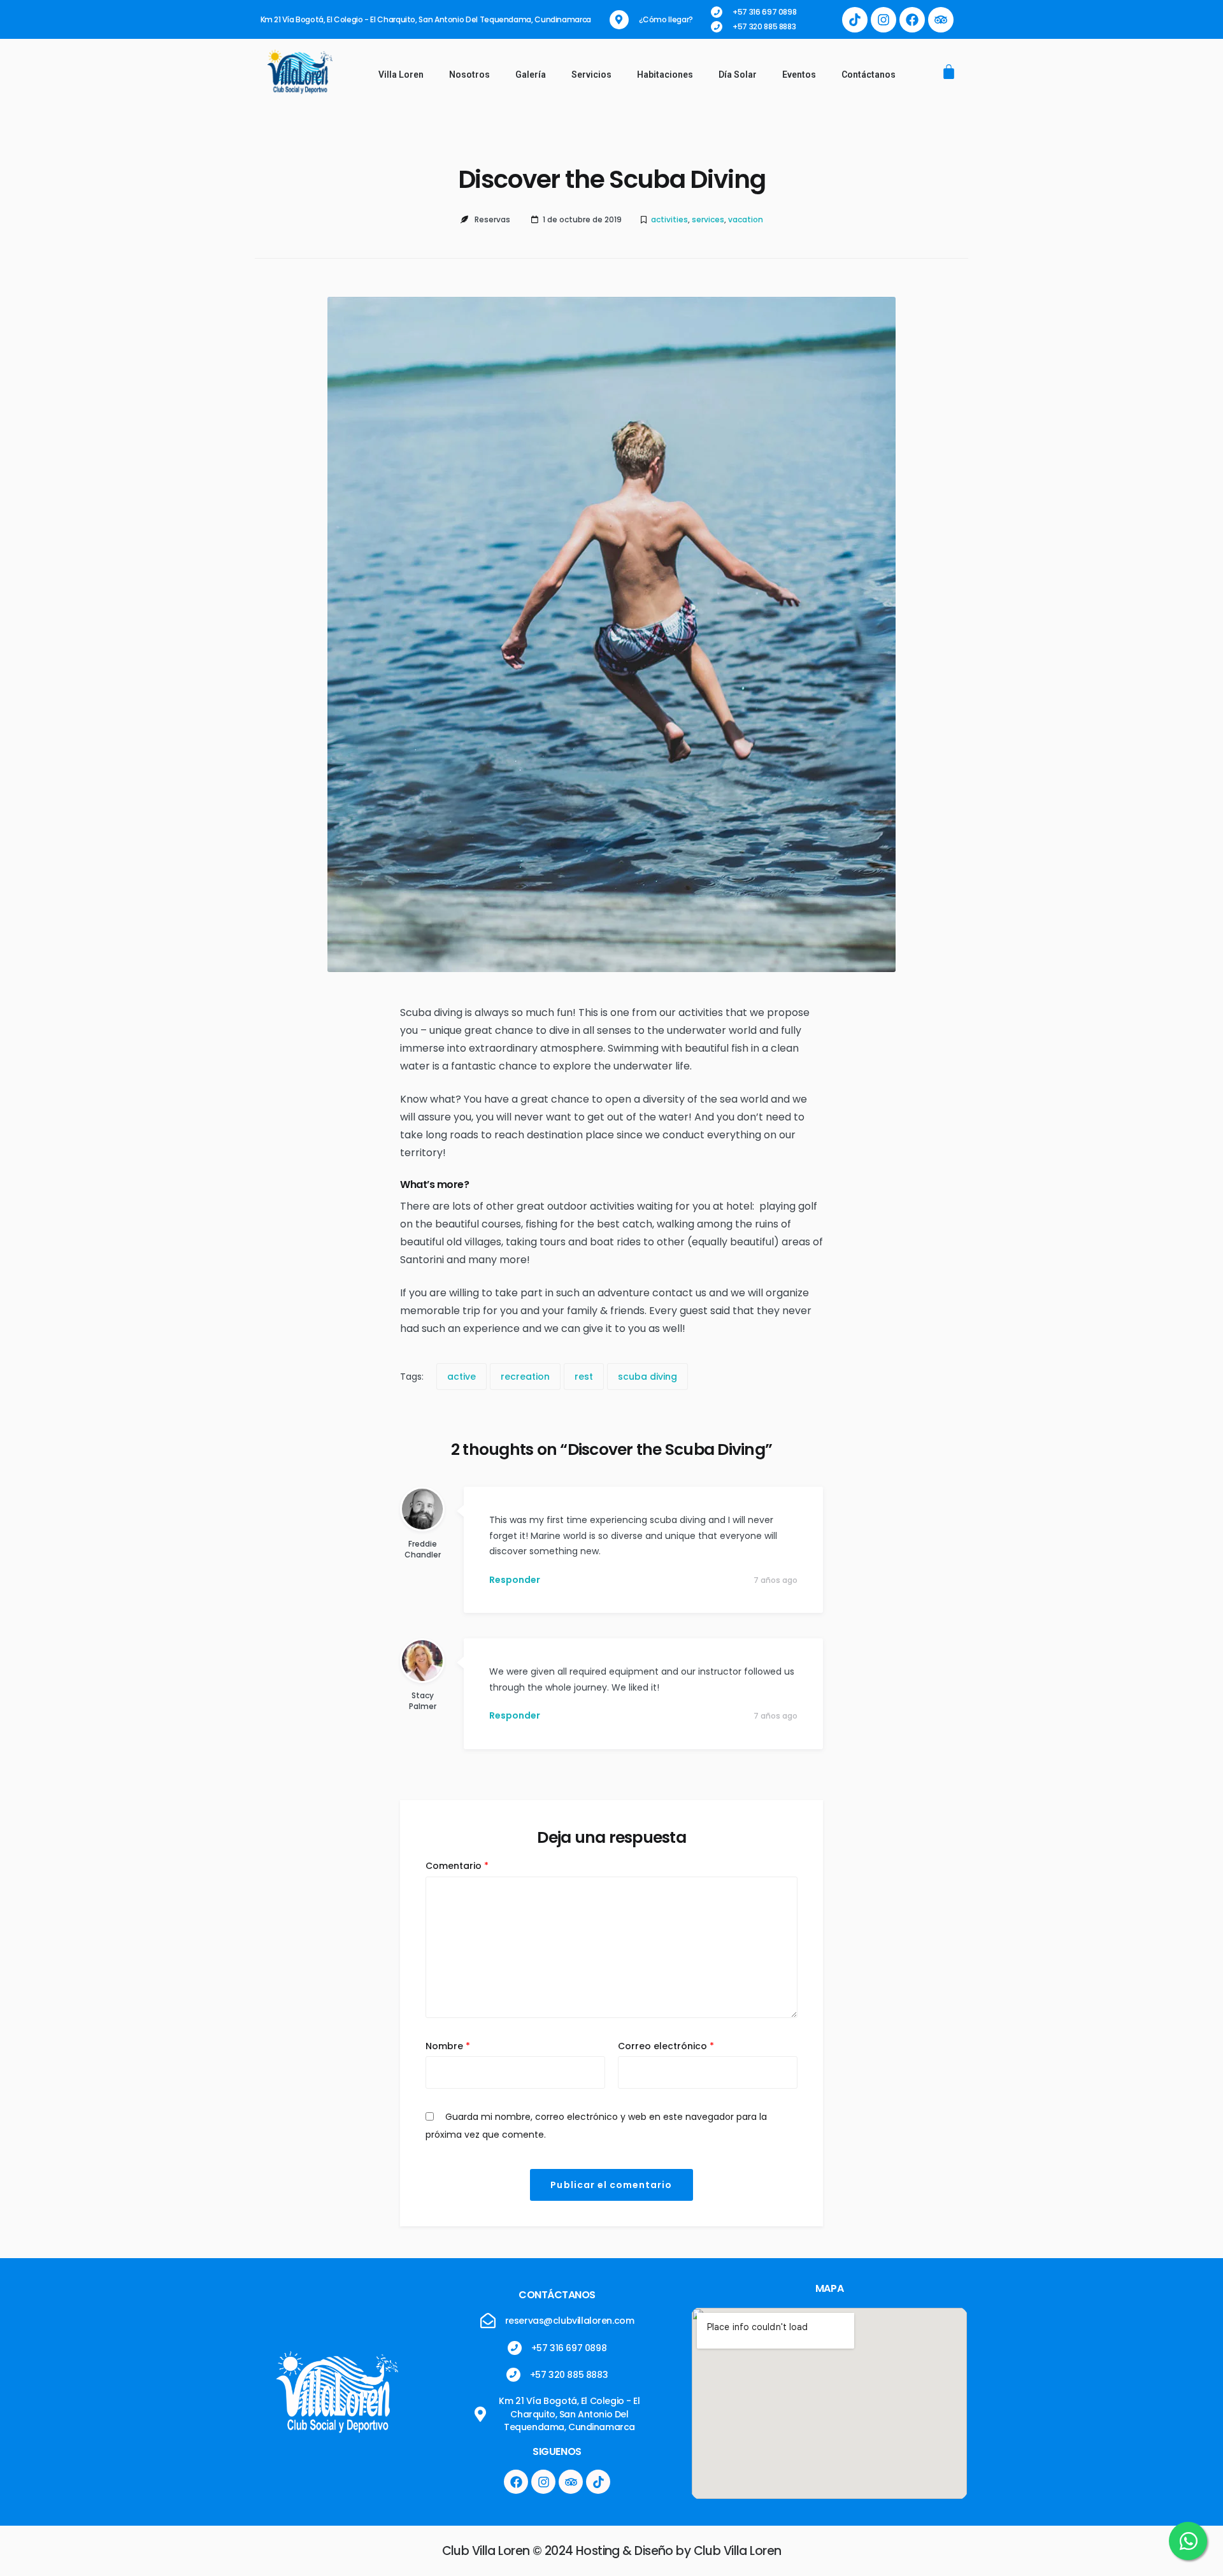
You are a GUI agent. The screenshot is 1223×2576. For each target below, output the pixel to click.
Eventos (799, 75)
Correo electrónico (666, 2046)
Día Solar (738, 75)
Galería (531, 75)
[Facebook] (912, 20)
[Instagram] (883, 20)
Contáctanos (869, 75)
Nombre (448, 2046)
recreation (525, 1377)
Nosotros (469, 75)
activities (669, 219)
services (708, 219)
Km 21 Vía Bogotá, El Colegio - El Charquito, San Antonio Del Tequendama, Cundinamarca (426, 19)
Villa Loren (401, 75)
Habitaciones (665, 75)
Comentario (457, 1866)
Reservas (492, 219)
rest (584, 1377)
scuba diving (647, 1377)
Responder (515, 1580)
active (461, 1377)
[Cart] (949, 73)
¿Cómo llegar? (666, 19)
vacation (746, 219)
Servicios (591, 75)
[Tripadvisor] (941, 20)
